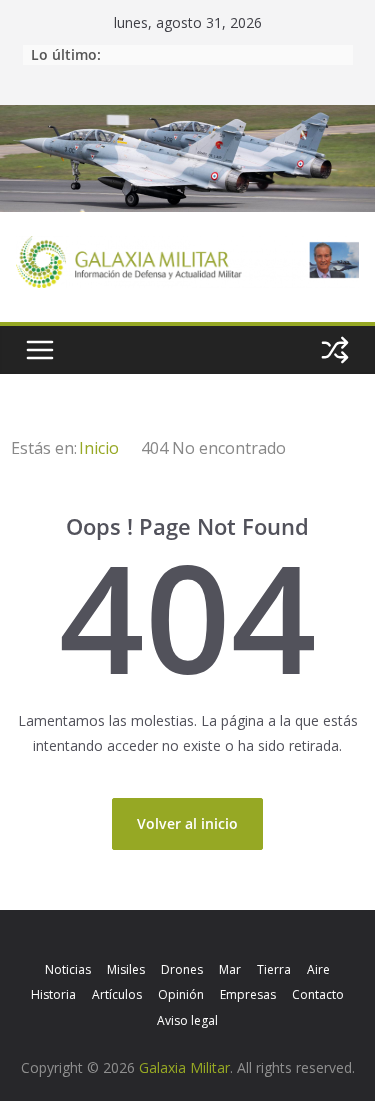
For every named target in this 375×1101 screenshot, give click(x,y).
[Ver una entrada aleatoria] (335, 350)
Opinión (181, 994)
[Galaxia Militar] (187, 117)
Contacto (318, 994)
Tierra (274, 969)
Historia (53, 994)
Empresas (248, 994)
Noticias (68, 969)
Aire (318, 969)
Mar (230, 969)
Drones (182, 969)
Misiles (126, 969)
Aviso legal (187, 1020)
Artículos (117, 994)
